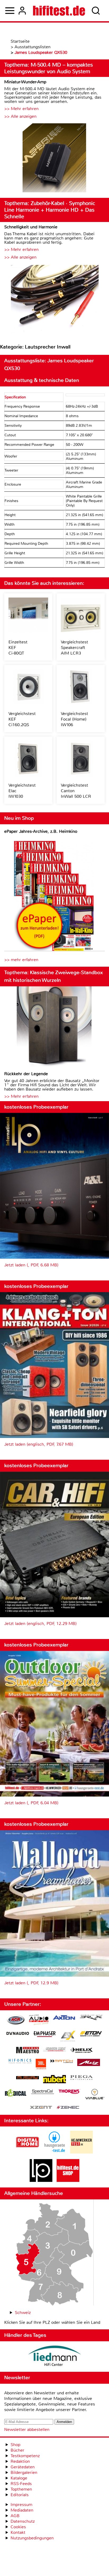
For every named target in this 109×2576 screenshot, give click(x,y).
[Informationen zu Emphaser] (45, 2035)
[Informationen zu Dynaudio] (18, 2034)
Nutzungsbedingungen (32, 2538)
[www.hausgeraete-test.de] (54, 2152)
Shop (15, 2445)
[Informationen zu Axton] (64, 2018)
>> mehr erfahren (21, 960)
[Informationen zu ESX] (68, 2037)
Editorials (20, 2495)
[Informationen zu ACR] (16, 2021)
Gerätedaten (23, 2467)
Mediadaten (22, 2510)
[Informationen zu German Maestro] (28, 2051)
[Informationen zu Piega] (81, 2078)
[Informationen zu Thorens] (70, 2092)
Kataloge (19, 2478)
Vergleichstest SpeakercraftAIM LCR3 (74, 648)
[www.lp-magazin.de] (41, 2180)
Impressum (21, 2505)
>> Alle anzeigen (20, 116)
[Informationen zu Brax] (91, 2018)
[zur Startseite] (59, 11)
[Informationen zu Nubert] (54, 2080)
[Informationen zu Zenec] (68, 2108)
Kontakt (18, 2532)
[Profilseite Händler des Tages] (54, 2357)
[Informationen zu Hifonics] (20, 2062)
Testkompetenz (25, 2456)
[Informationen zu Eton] (91, 2034)
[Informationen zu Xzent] (41, 2108)
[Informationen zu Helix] (81, 2051)
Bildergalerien (24, 2472)
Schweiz (23, 2313)
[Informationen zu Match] (62, 2062)
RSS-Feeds (21, 2484)
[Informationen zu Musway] (28, 2078)
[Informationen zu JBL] (41, 2065)
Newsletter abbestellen (27, 2429)
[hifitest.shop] (68, 2180)
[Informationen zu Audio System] (39, 2021)
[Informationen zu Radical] (16, 2094)
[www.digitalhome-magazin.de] (28, 2152)
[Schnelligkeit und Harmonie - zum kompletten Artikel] (54, 299)
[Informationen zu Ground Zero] (54, 2050)
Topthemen (21, 2489)
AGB (15, 2516)
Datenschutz (23, 2521)
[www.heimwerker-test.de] (81, 2152)
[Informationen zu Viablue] (95, 2095)
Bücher (17, 2450)
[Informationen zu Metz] (89, 2063)
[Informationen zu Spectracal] (43, 2092)
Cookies (18, 2527)
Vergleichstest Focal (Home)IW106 (74, 719)
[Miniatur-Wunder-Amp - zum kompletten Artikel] (54, 158)
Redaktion (20, 2461)
